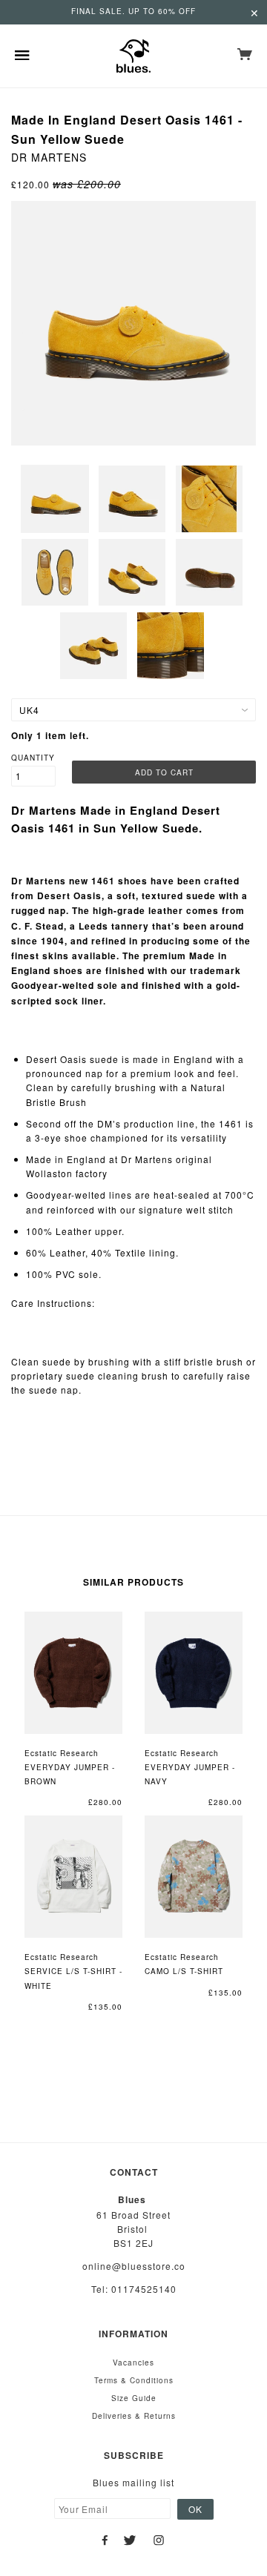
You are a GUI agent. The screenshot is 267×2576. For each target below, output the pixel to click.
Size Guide (134, 2398)
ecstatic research (62, 1753)
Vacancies (133, 2363)
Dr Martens (49, 157)
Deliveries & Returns (134, 2416)
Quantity (33, 758)
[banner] (133, 56)
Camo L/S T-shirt (184, 1971)
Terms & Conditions (134, 2380)
